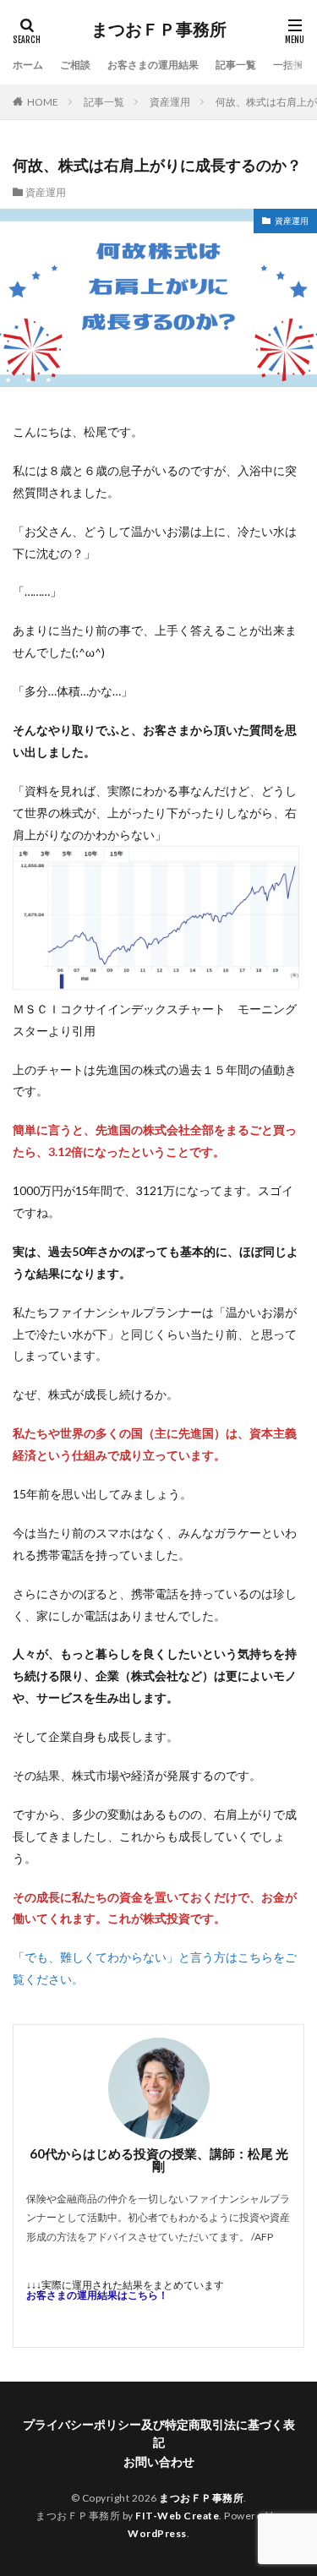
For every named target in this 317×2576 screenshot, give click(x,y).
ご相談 (75, 65)
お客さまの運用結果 (153, 65)
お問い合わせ (159, 2461)
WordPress (157, 2533)
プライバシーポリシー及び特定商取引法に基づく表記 (159, 2433)
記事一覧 (236, 65)
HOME (43, 102)
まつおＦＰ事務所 (159, 30)
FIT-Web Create (177, 2516)
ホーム (28, 65)
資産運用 (170, 102)
